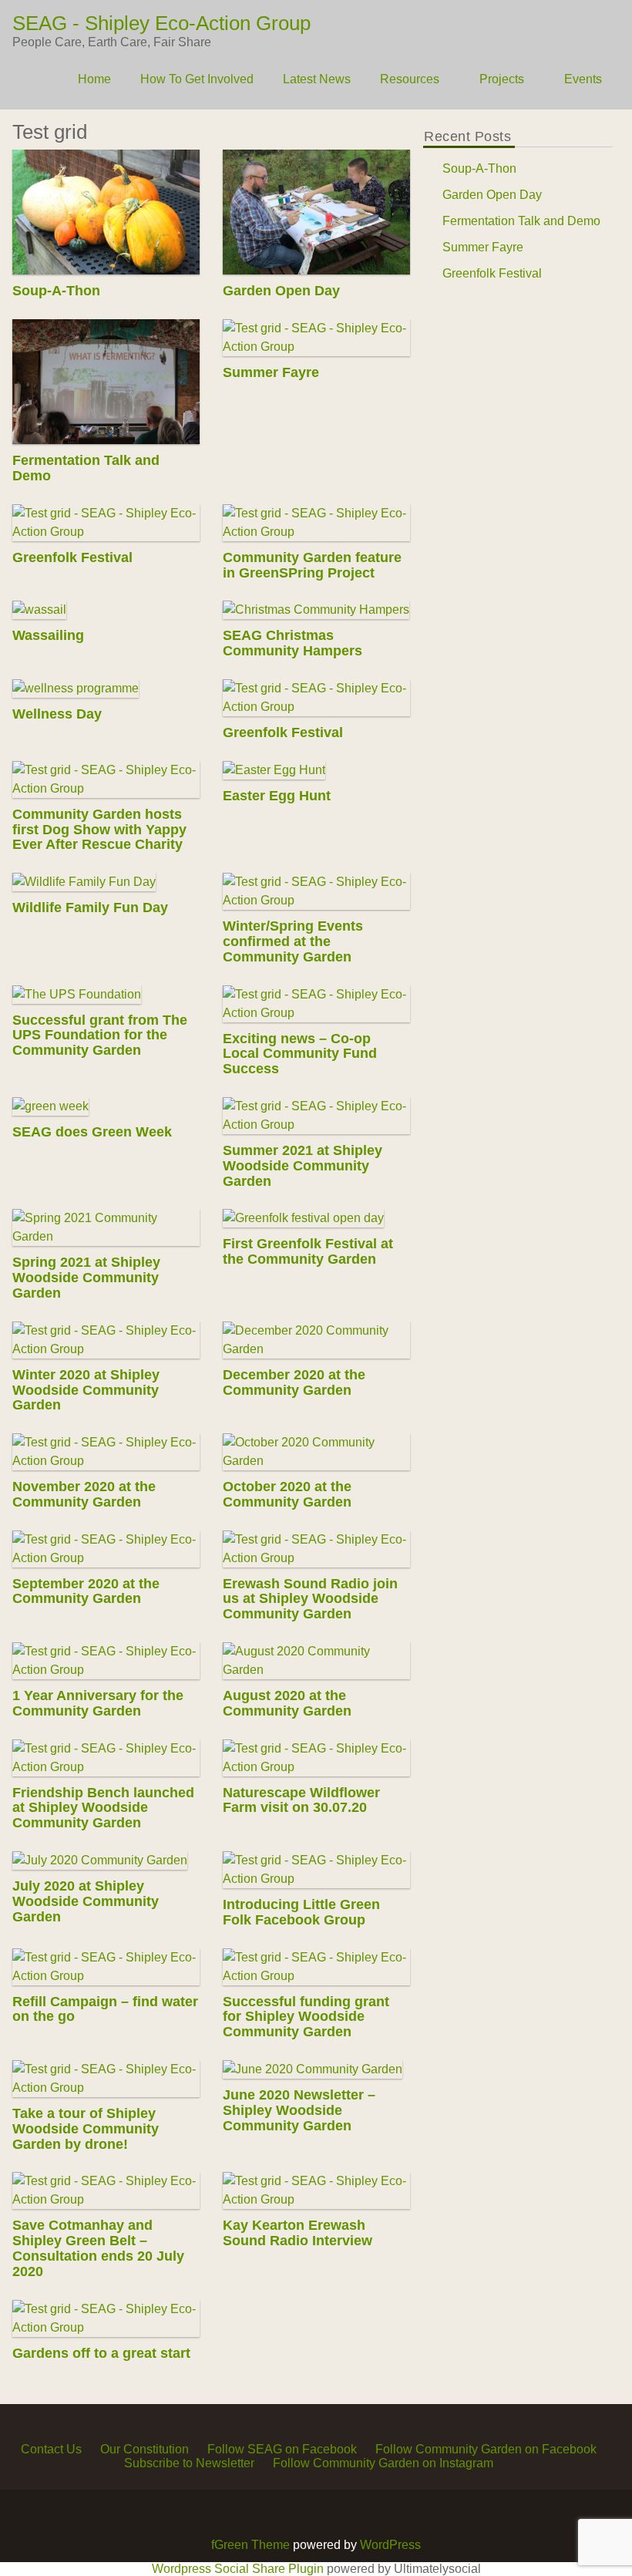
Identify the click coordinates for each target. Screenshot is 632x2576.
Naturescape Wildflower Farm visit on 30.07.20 (302, 1800)
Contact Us (51, 2449)
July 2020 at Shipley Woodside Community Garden (86, 1901)
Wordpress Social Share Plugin (239, 2569)
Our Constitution (145, 2449)
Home (94, 79)
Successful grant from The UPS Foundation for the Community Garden (100, 1035)
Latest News (317, 79)
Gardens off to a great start (101, 2353)
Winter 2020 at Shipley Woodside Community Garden (86, 1390)
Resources (410, 79)
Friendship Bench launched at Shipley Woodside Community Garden (103, 1808)
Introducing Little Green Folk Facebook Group (302, 1912)
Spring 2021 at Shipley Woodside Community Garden (86, 1278)
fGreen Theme (250, 2545)
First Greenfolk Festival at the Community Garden (309, 1251)
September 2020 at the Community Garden (86, 1591)
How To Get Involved (197, 79)
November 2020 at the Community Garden (84, 1494)
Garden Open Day (282, 291)
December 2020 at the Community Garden (295, 1382)
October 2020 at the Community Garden (288, 1494)
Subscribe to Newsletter (189, 2463)
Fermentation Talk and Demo (86, 468)
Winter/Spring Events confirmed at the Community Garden (294, 941)
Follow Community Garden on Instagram (383, 2463)
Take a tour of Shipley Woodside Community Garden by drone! (86, 2129)
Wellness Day (57, 714)
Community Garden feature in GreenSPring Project (313, 565)
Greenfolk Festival (72, 557)
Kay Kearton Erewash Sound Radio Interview (298, 2233)
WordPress (390, 2545)
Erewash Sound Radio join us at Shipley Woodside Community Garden (311, 1599)
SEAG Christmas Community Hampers (293, 643)
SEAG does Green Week (92, 1132)
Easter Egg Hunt (277, 796)
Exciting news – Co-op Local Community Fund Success (301, 1054)
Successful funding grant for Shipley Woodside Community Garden (307, 2017)
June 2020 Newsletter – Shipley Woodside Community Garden (300, 2110)
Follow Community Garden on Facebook (486, 2449)
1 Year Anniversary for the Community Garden (98, 1703)
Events (583, 79)
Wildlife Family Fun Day (90, 907)
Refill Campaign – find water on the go (105, 2009)
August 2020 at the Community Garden (288, 1703)
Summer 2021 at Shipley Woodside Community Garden (303, 1166)
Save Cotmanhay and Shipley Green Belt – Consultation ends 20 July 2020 (98, 2248)
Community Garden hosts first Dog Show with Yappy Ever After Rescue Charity (99, 830)
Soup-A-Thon (56, 291)
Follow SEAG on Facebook (282, 2449)
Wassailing (48, 635)
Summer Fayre (272, 372)
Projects (502, 79)
